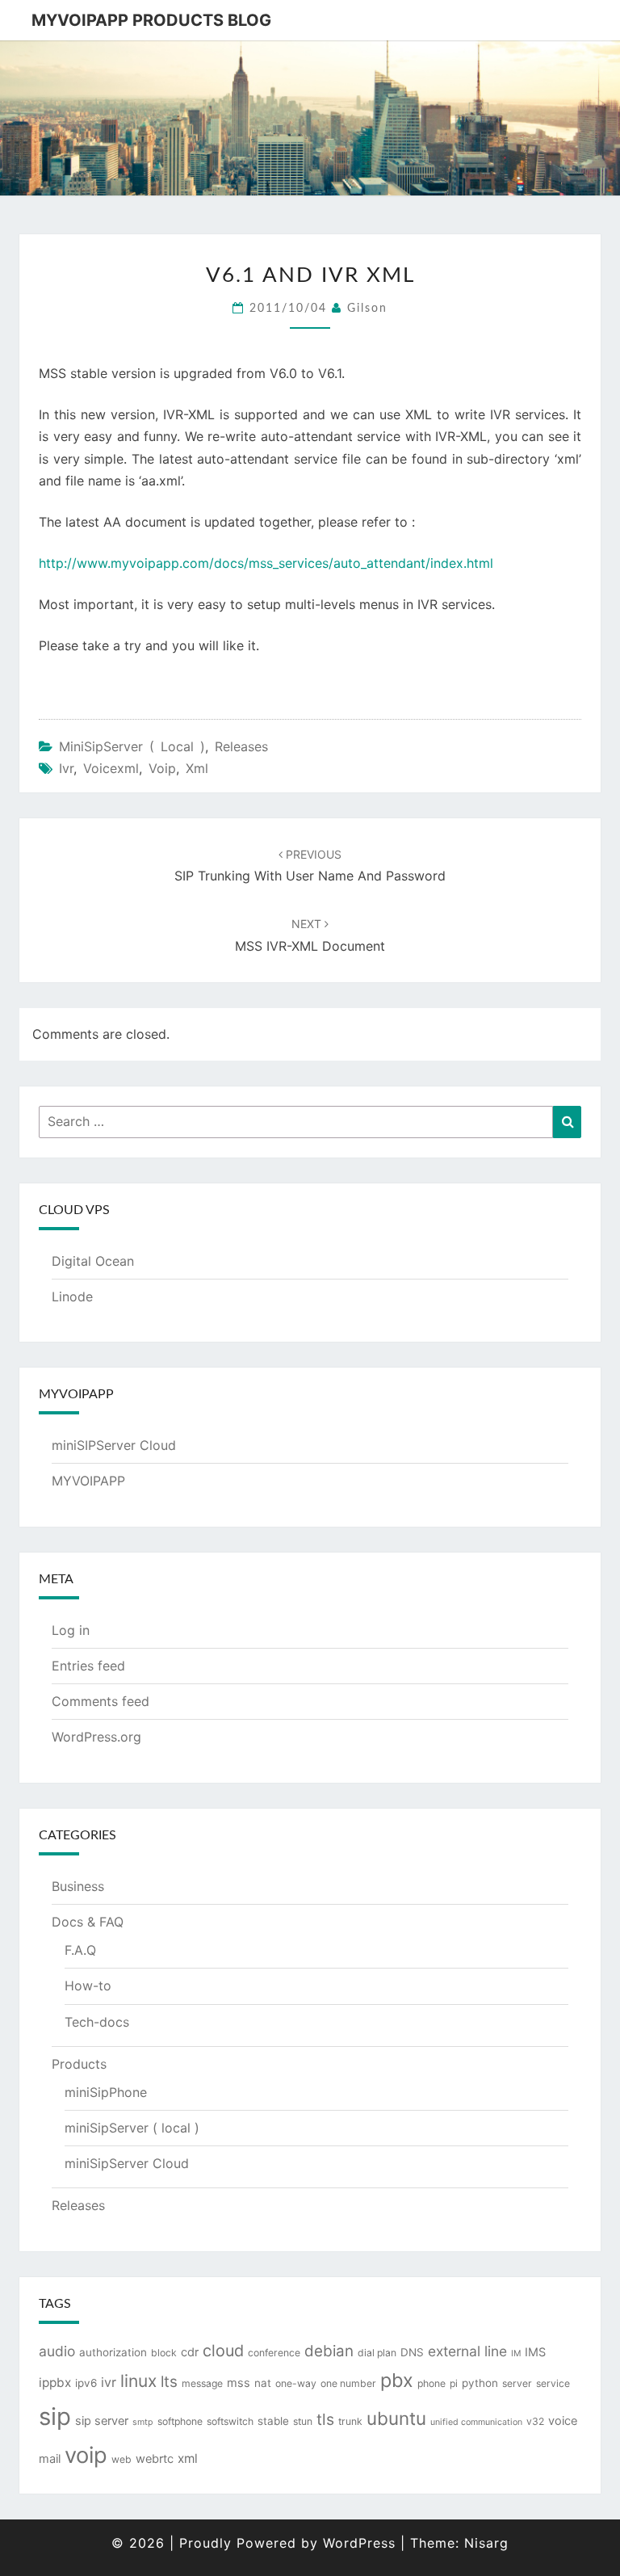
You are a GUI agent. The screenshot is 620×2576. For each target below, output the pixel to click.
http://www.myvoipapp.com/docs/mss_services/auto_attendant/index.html (266, 563)
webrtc (155, 2459)
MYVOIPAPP (88, 1481)
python (480, 2383)
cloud (223, 2351)
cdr (190, 2352)
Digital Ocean (93, 1261)
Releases (241, 746)
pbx (397, 2380)
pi (454, 2383)
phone (431, 2383)
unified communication (476, 2422)
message (202, 2383)
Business (78, 1886)
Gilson (367, 309)
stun (303, 2421)
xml (197, 768)
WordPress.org (96, 1737)
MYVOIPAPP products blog (151, 20)
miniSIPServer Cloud (114, 1445)
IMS (535, 2352)
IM (516, 2353)
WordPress (359, 2543)
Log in (71, 1630)
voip (162, 768)
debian (329, 2351)
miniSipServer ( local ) (132, 746)
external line (467, 2351)
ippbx (55, 2383)
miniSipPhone (106, 2092)
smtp (143, 2422)
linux (138, 2381)
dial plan (377, 2353)
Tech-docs (97, 2022)
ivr (66, 768)
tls (325, 2419)
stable (273, 2421)
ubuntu (396, 2418)
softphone (180, 2421)
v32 (535, 2421)
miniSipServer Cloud (127, 2163)
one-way (296, 2383)
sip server (102, 2421)
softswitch (230, 2421)
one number (348, 2383)
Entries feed (88, 1666)
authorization (113, 2352)
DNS (412, 2352)
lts (169, 2382)
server (517, 2383)
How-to (88, 1986)
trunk (350, 2421)
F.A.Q (80, 1950)
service (553, 2383)
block (164, 2353)
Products (79, 2064)
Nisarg (486, 2543)
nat (263, 2383)
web (121, 2459)
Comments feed (101, 1701)
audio (57, 2351)
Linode (72, 1296)
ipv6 (86, 2383)
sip (55, 2416)
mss (239, 2383)
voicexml (111, 768)
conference (274, 2353)
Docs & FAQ (88, 1922)
